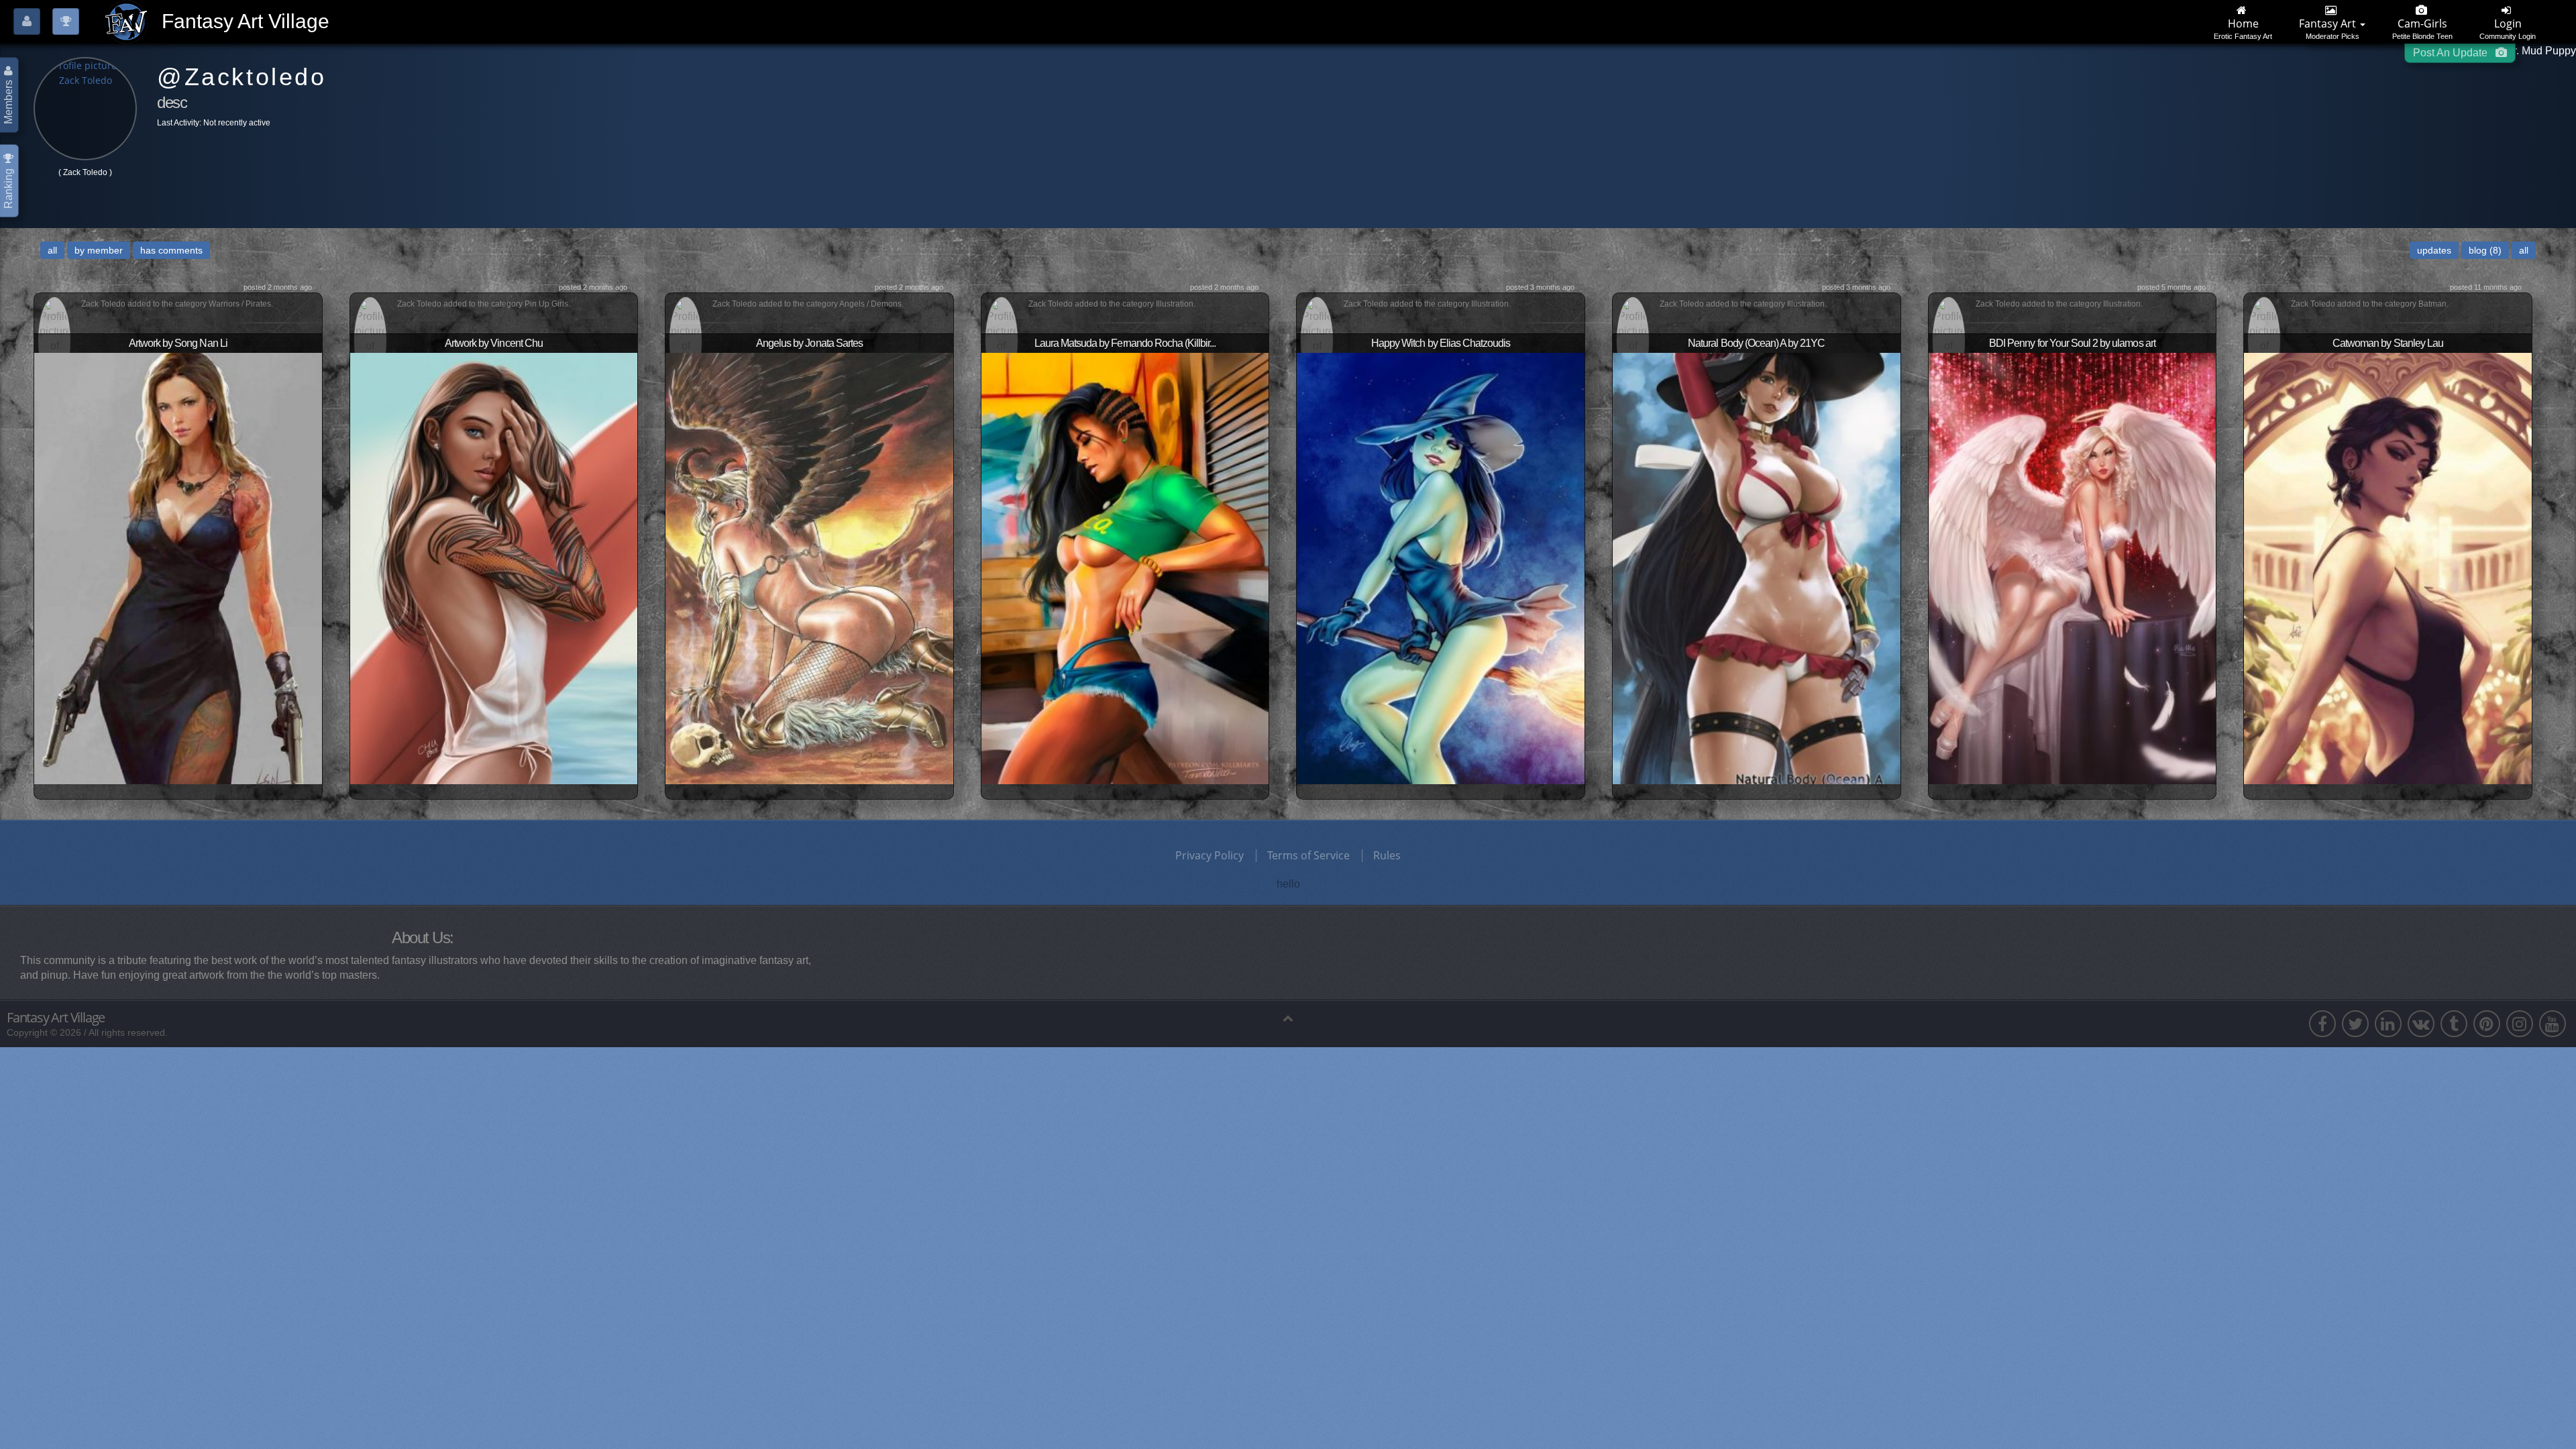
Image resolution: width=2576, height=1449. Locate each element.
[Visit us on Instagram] (2520, 1024)
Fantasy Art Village (56, 1018)
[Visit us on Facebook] (2322, 1024)
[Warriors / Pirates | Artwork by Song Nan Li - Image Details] (178, 567)
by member (99, 250)
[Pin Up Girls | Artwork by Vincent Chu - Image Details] (494, 567)
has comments (171, 250)
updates (2434, 250)
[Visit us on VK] (2421, 1024)
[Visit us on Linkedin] (2388, 1024)
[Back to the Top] (1288, 1018)
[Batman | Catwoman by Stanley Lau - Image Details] (2388, 567)
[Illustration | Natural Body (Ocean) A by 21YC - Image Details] (1757, 567)
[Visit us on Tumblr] (2454, 1024)
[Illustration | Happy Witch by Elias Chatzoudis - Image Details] (1441, 567)
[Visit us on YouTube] (2553, 1024)
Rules (1387, 855)
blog (2485, 250)
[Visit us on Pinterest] (2487, 1024)
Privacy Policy (1210, 855)
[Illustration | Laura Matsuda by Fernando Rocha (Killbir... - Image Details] (1125, 567)
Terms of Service (1308, 855)
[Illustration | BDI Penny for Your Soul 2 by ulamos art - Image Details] (2073, 567)
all (52, 250)
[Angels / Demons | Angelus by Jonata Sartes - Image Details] (809, 567)
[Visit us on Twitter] (2355, 1024)
